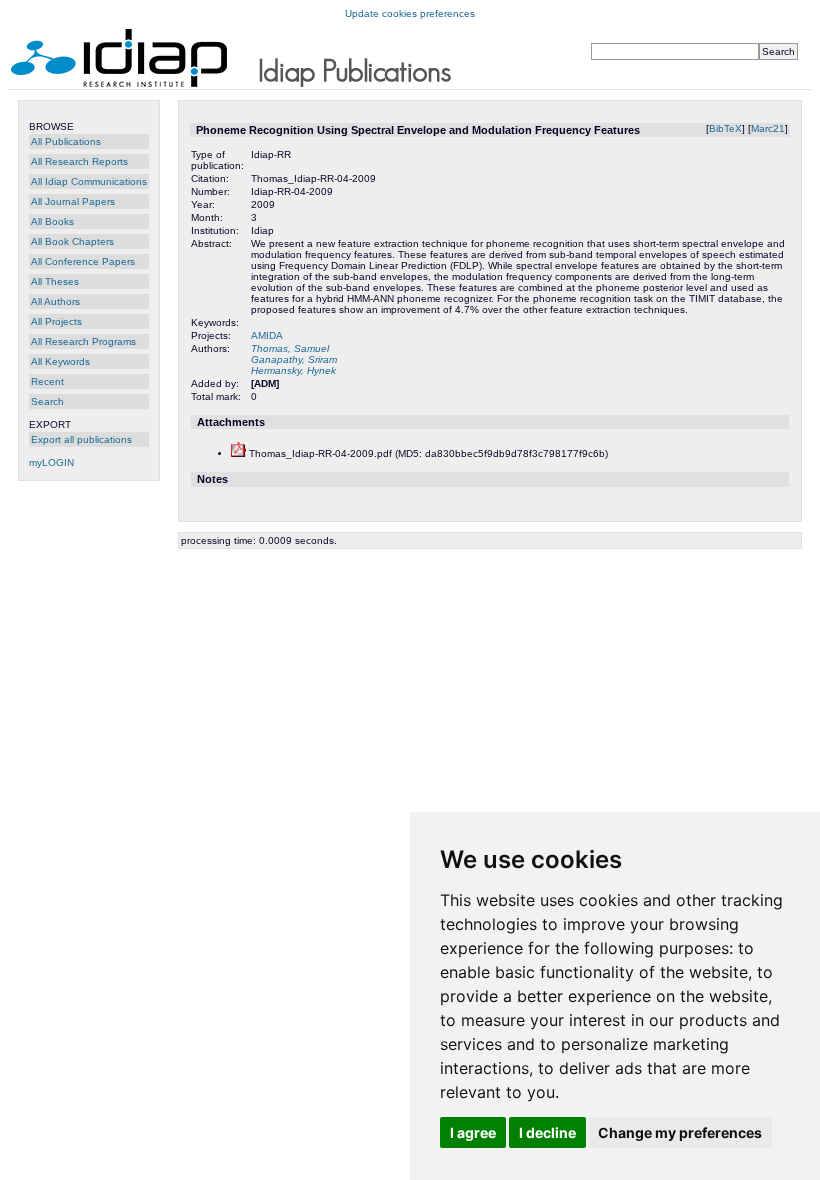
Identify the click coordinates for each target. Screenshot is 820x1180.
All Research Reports (79, 161)
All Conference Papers (83, 261)
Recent (47, 381)
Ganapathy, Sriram (294, 359)
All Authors (55, 301)
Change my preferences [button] (680, 1132)
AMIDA (267, 335)
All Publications (66, 141)
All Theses (55, 281)
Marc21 (768, 128)
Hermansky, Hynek (293, 370)
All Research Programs (83, 341)
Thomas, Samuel (290, 348)
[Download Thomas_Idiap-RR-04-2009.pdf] (238, 453)
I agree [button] (473, 1132)
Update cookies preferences (410, 13)
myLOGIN (51, 462)
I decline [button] (547, 1132)
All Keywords (60, 361)
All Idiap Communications (89, 181)
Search (47, 401)
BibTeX (725, 128)
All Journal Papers (73, 201)
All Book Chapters (72, 241)
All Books (52, 221)
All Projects (56, 321)
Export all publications (81, 439)
